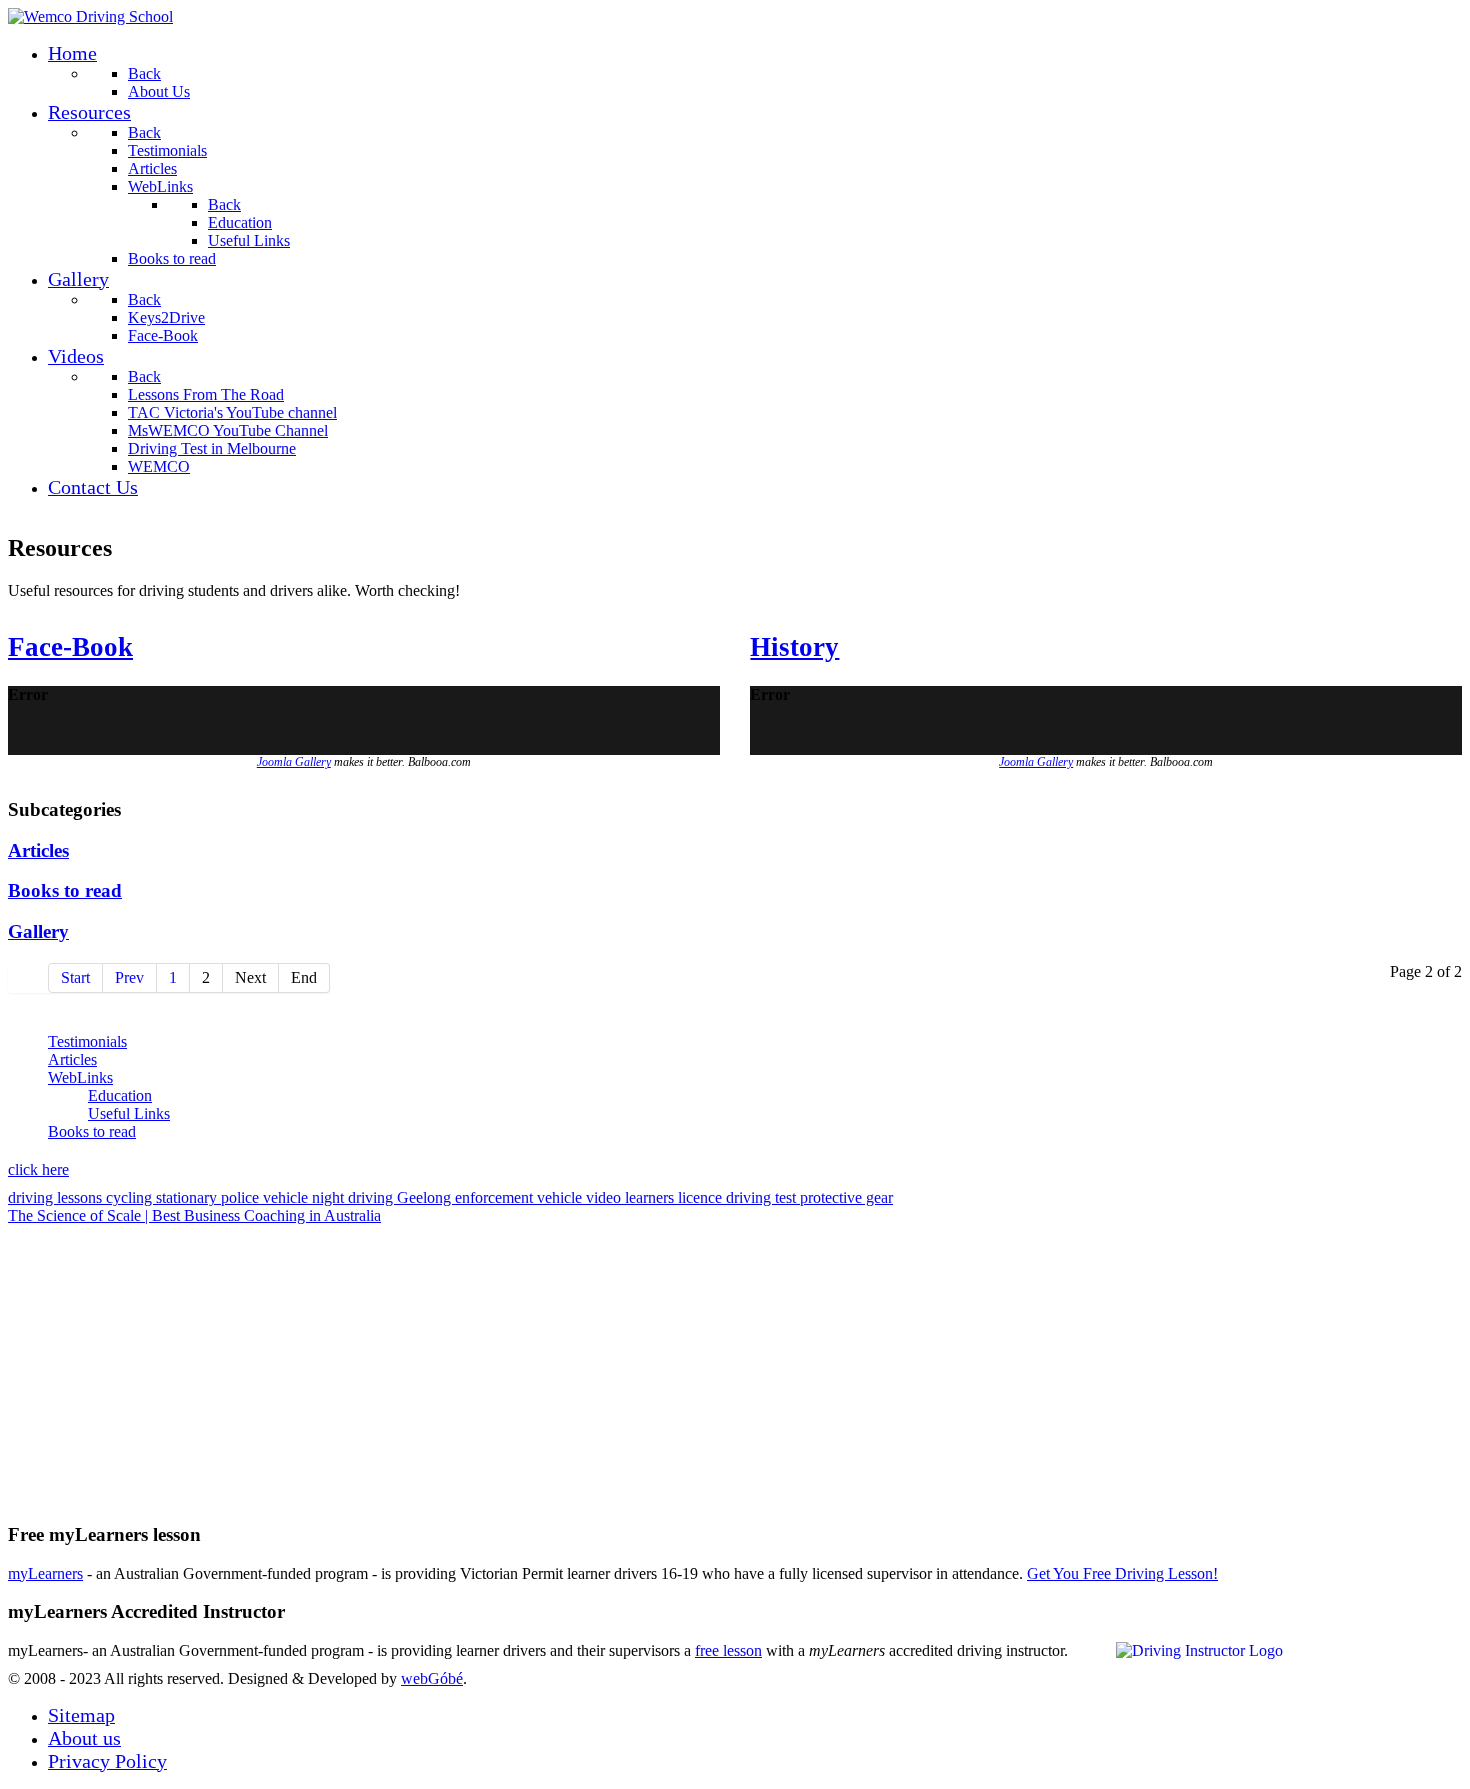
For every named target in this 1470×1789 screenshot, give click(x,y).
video (605, 1197)
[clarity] (90, 16)
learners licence (675, 1197)
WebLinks (80, 1077)
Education (120, 1095)
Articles (38, 850)
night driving (354, 1197)
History (794, 647)
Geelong (426, 1197)
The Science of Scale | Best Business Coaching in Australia (194, 1215)
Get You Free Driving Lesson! (1122, 1573)
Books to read (65, 890)
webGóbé (432, 1678)
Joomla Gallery (294, 762)
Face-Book (70, 647)
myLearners (45, 1573)
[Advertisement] (608, 1365)
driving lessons (57, 1197)
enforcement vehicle (520, 1197)
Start (75, 977)
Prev (129, 977)
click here (38, 1169)
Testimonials (87, 1041)
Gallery (38, 931)
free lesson (728, 1650)
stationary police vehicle (234, 1197)
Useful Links (129, 1113)
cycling (131, 1197)
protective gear (846, 1197)
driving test (763, 1197)
